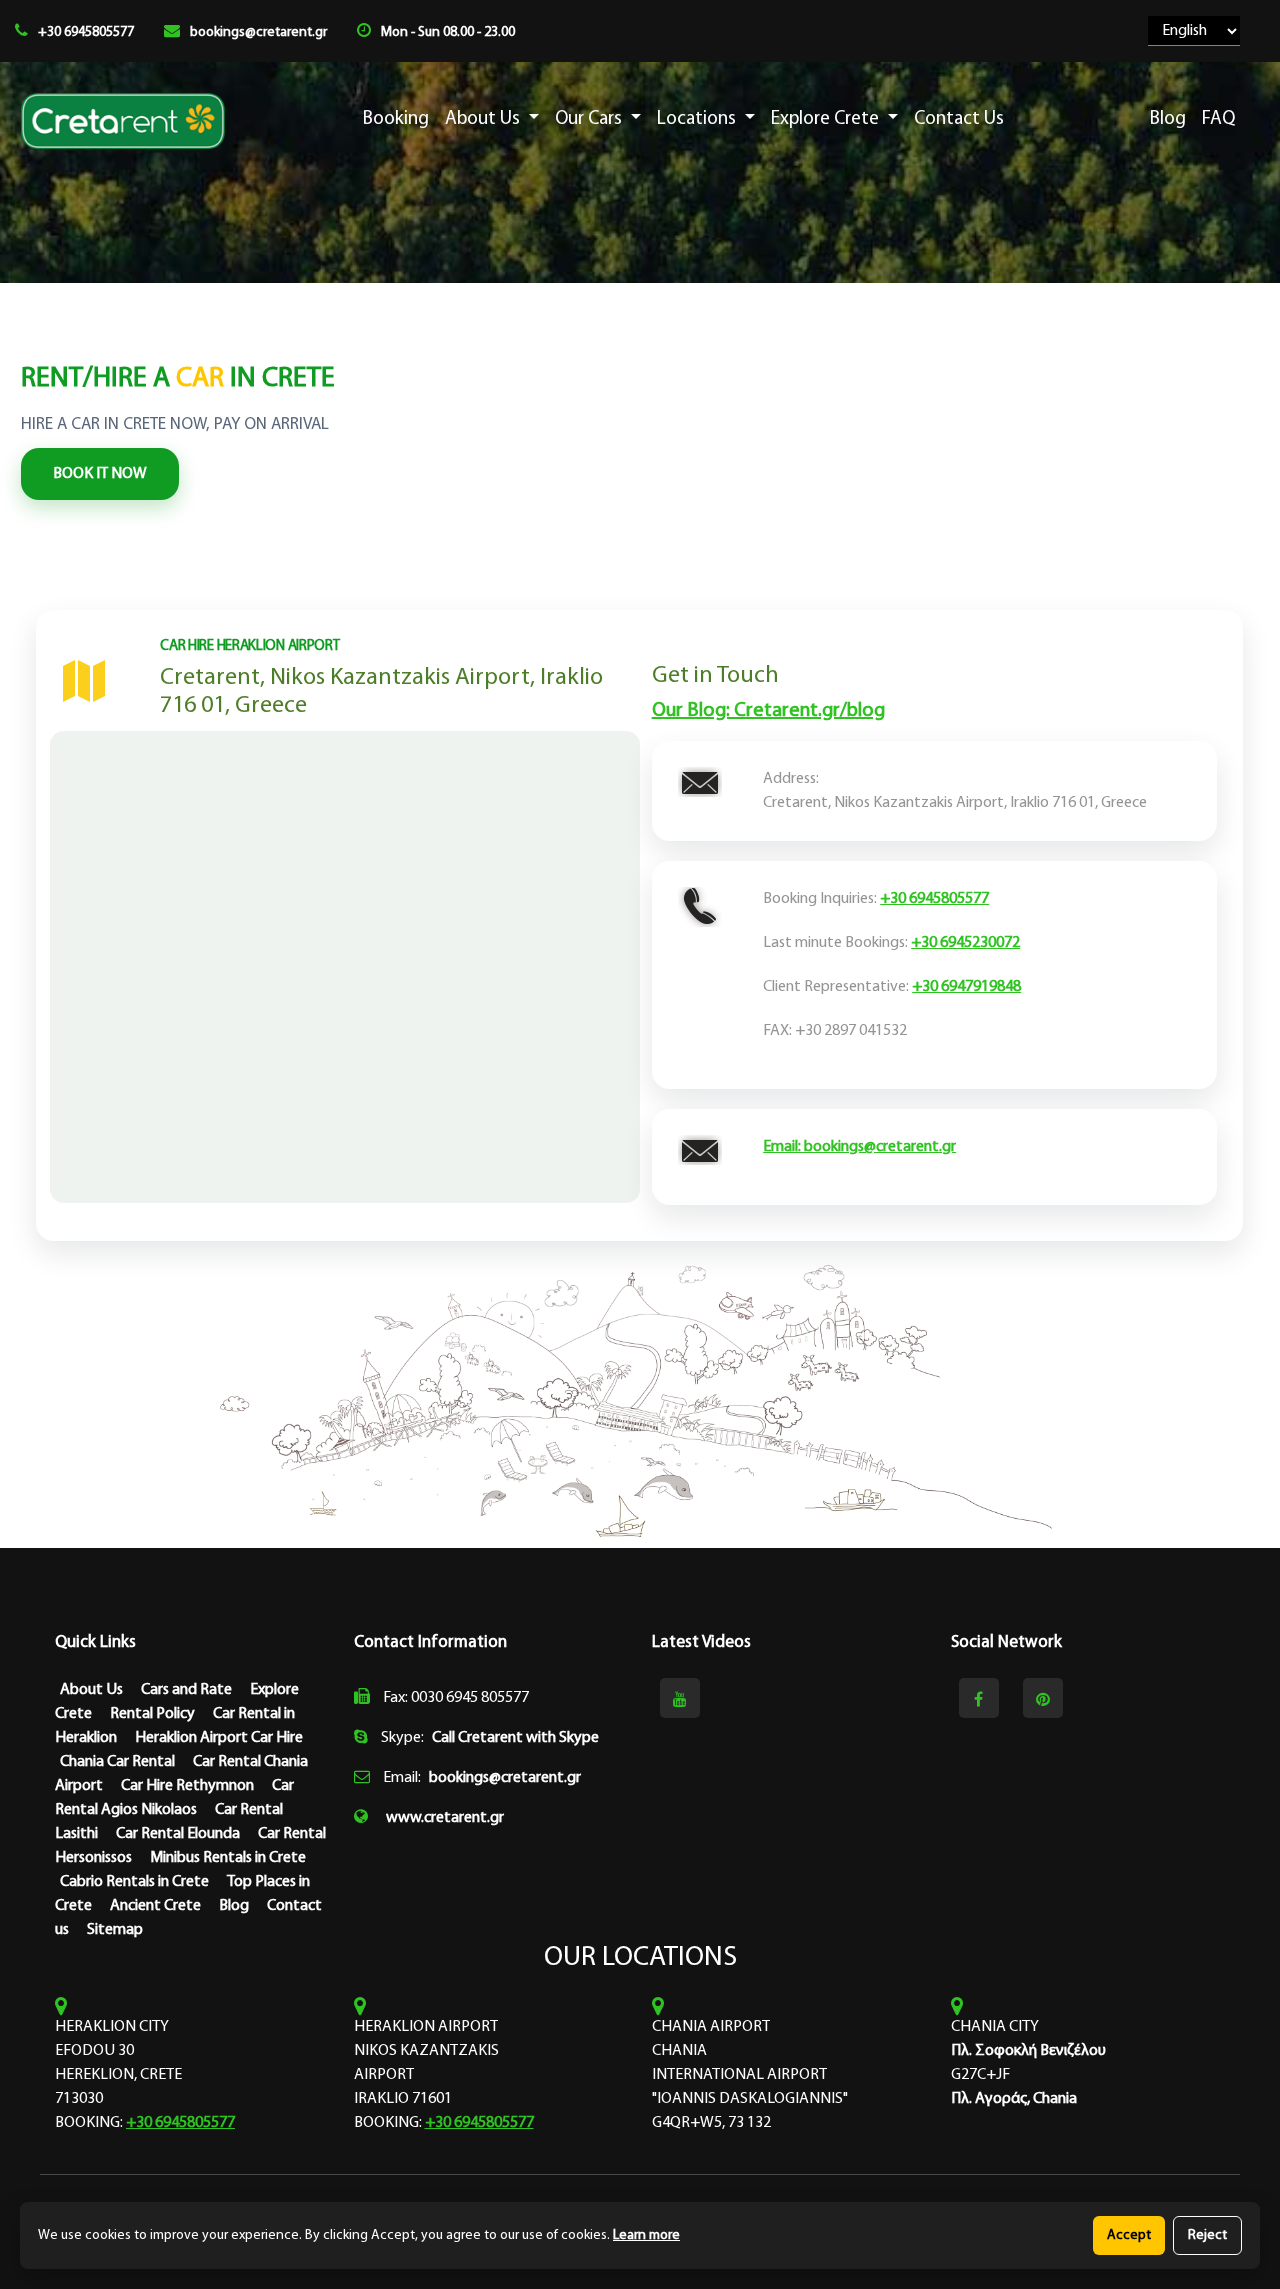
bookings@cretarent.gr (258, 32)
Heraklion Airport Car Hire (219, 1738)
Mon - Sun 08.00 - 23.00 (448, 32)
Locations (698, 119)
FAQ (1218, 119)
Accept (1129, 2235)
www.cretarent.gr (445, 1818)
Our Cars (590, 119)
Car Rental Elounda (178, 1834)
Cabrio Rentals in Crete (134, 1882)
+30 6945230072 (966, 942)
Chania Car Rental (117, 1762)
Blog (1168, 119)
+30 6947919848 (967, 986)
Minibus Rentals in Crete (228, 1858)
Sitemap (115, 1930)
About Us (484, 119)
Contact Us (959, 119)
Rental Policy (152, 1714)
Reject (1207, 2235)
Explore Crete (827, 119)
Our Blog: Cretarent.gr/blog (768, 710)
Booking (396, 119)
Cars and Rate (186, 1690)
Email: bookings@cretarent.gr (860, 1146)
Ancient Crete (155, 1906)
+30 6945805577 (86, 32)
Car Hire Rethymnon (187, 1786)
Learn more (646, 2235)
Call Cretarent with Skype (515, 1738)
